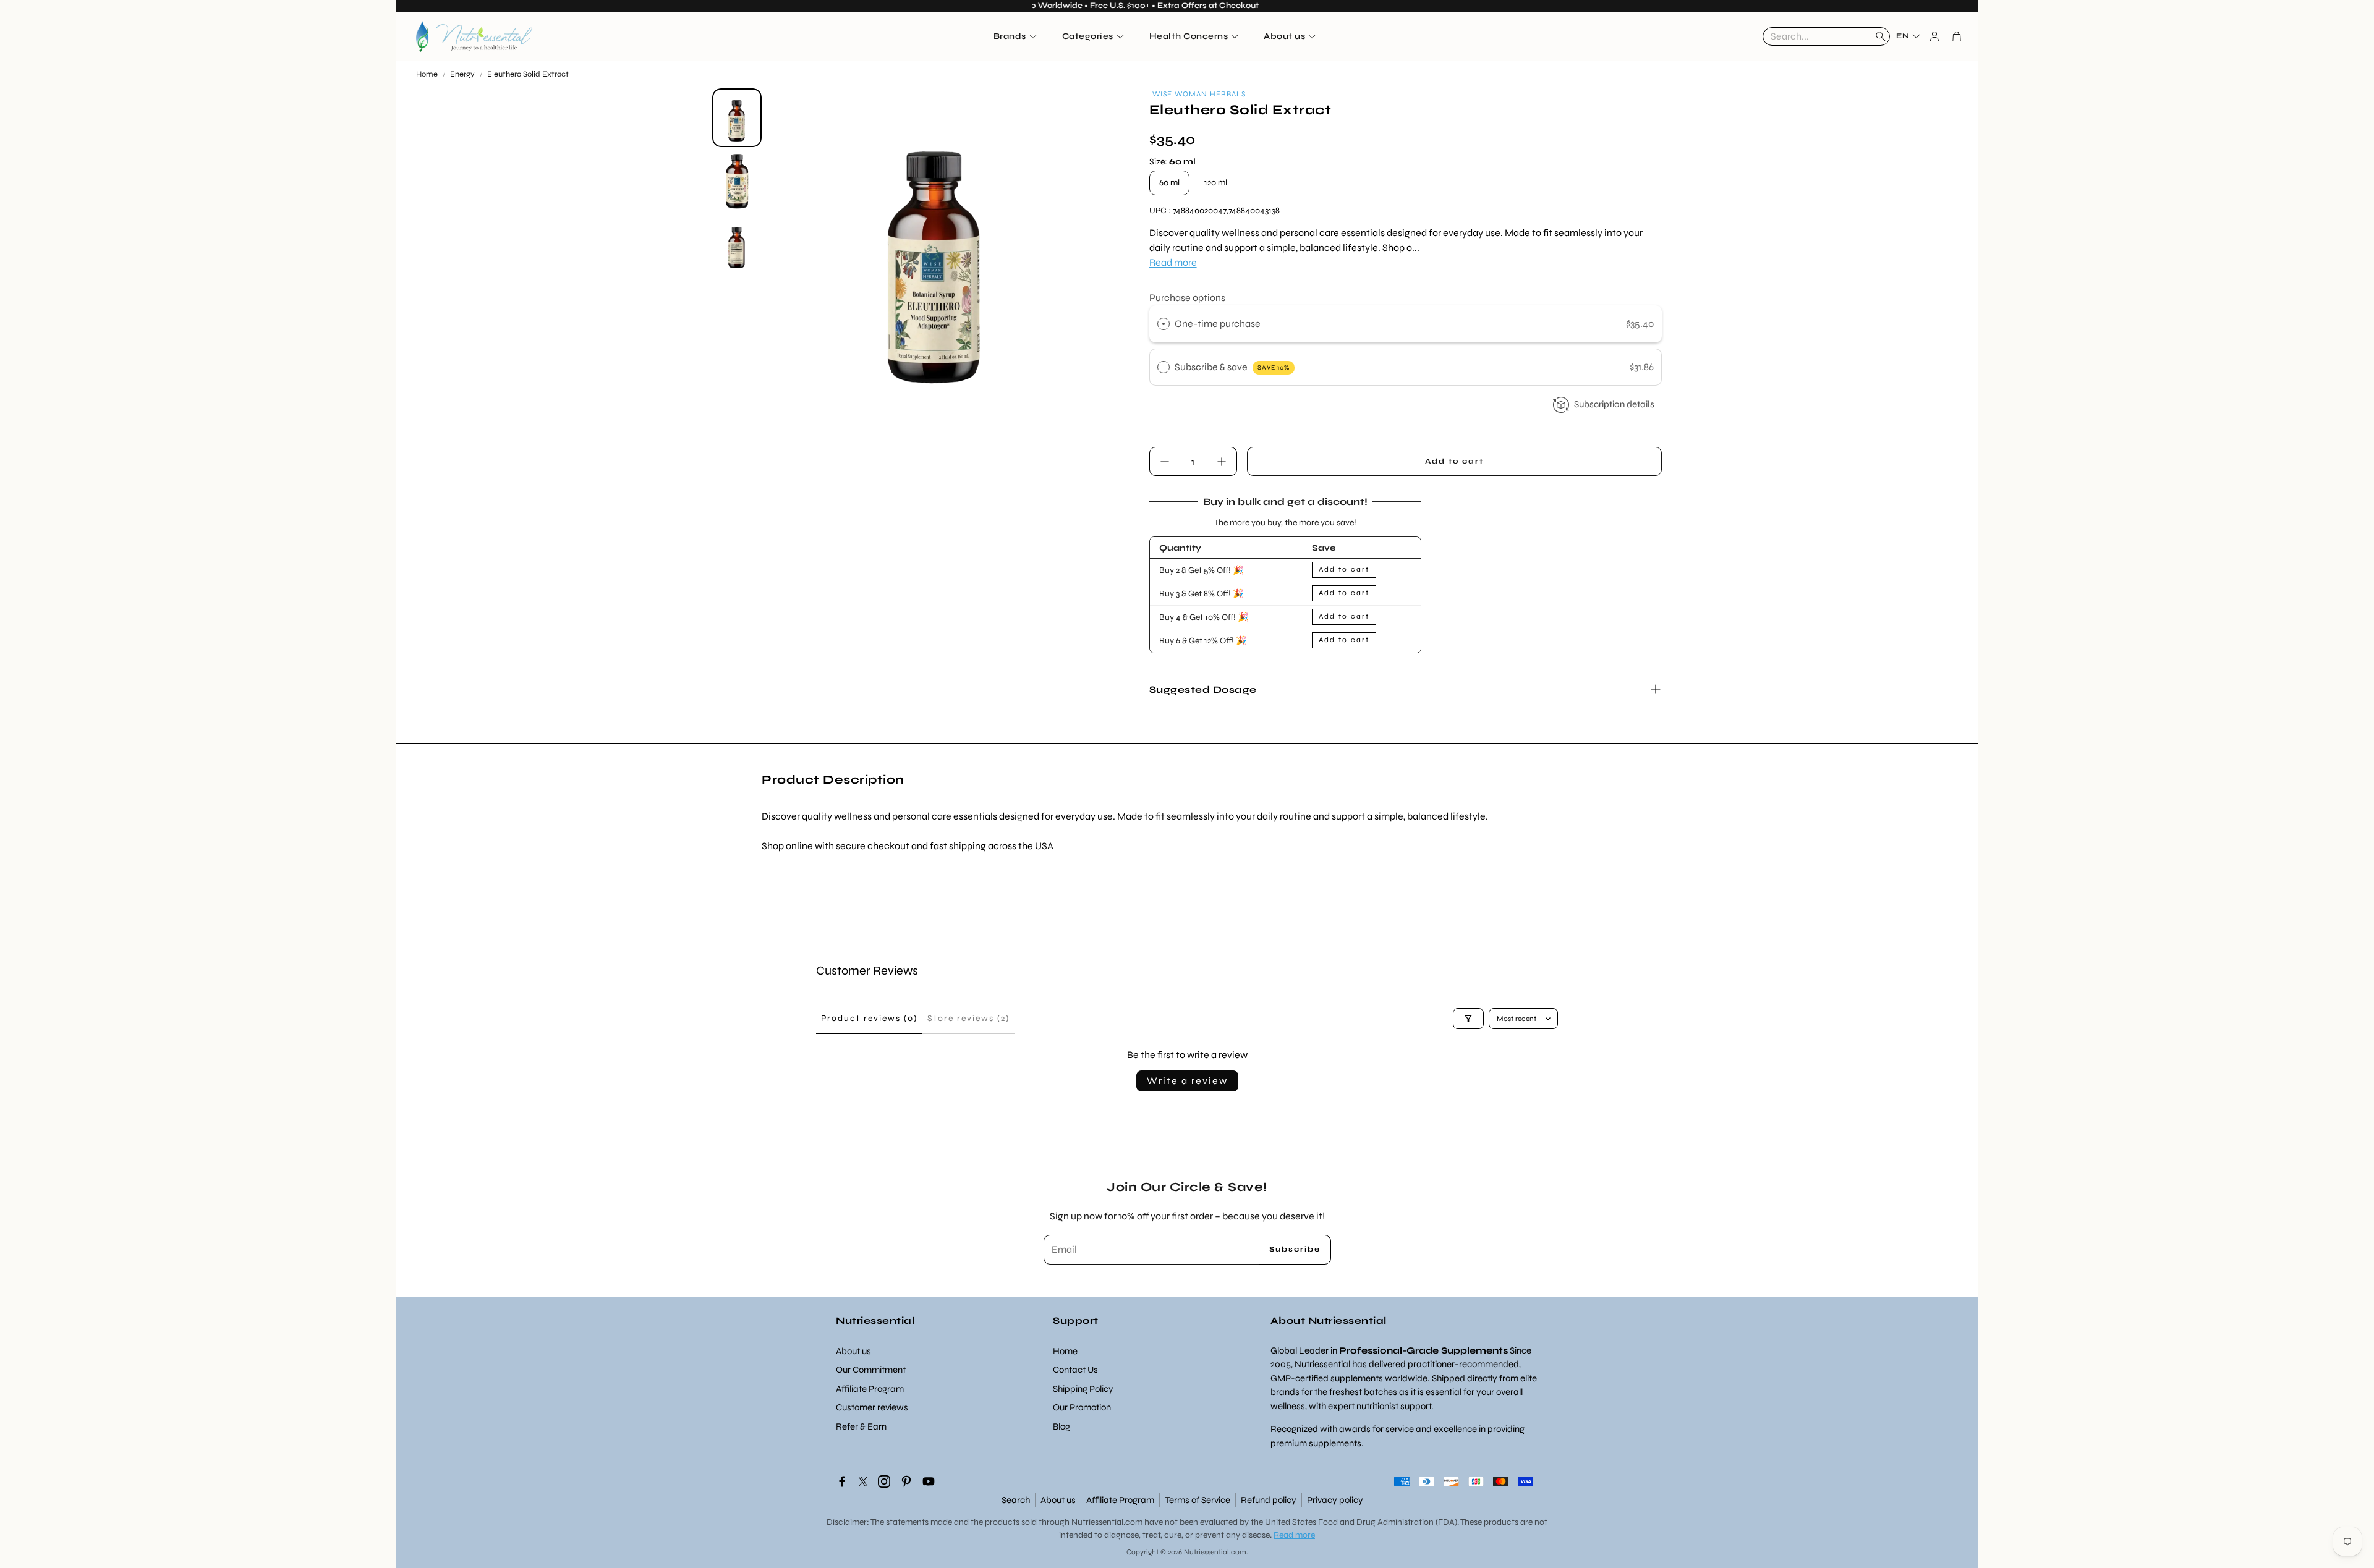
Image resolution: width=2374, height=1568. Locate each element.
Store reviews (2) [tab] (968, 1018)
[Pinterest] (906, 1481)
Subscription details (1614, 404)
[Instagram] (884, 1481)
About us (1058, 1500)
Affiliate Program (1120, 1500)
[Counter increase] (1222, 462)
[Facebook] (842, 1481)
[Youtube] (929, 1481)
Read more (1173, 262)
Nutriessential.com (1107, 1522)
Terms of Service (1198, 1500)
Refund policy (1269, 1500)
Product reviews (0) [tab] (869, 1018)
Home (427, 74)
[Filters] (1468, 1019)
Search (1016, 1500)
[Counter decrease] (1165, 462)
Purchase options (1187, 298)
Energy (462, 74)
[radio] (1164, 324)
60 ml (1169, 183)
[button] (1826, 36)
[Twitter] (863, 1481)
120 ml (1216, 183)
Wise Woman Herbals (1199, 94)
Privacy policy (1335, 1500)
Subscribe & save (1232, 367)
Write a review (1187, 1081)
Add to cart (1344, 569)
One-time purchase (1218, 324)
